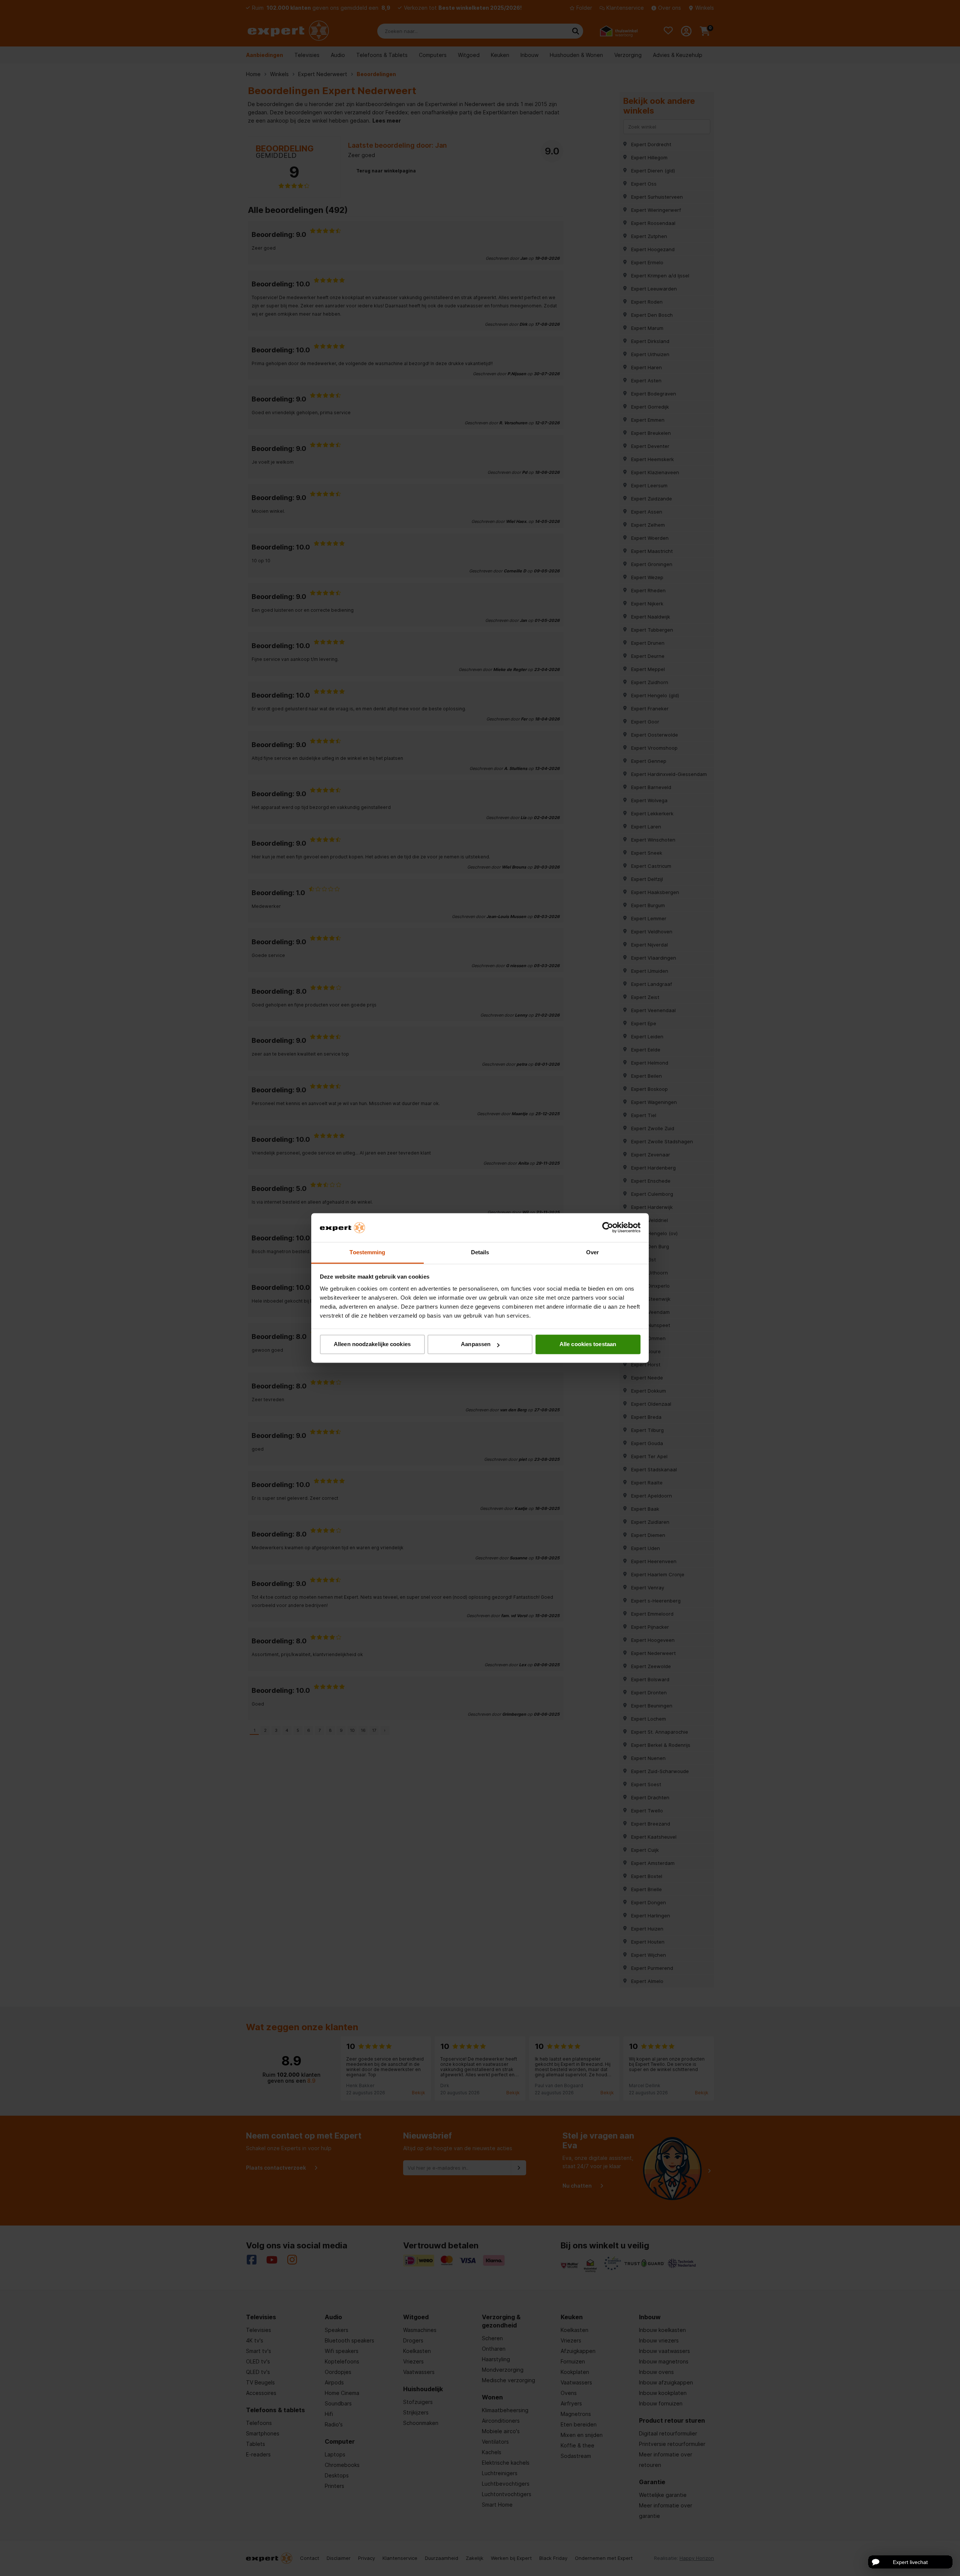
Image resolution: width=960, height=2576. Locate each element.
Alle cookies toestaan (588, 1344)
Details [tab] (480, 1252)
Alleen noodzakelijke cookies (372, 1344)
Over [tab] (592, 1252)
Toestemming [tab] (367, 1252)
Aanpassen (476, 1344)
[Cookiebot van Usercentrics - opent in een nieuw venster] (608, 1228)
